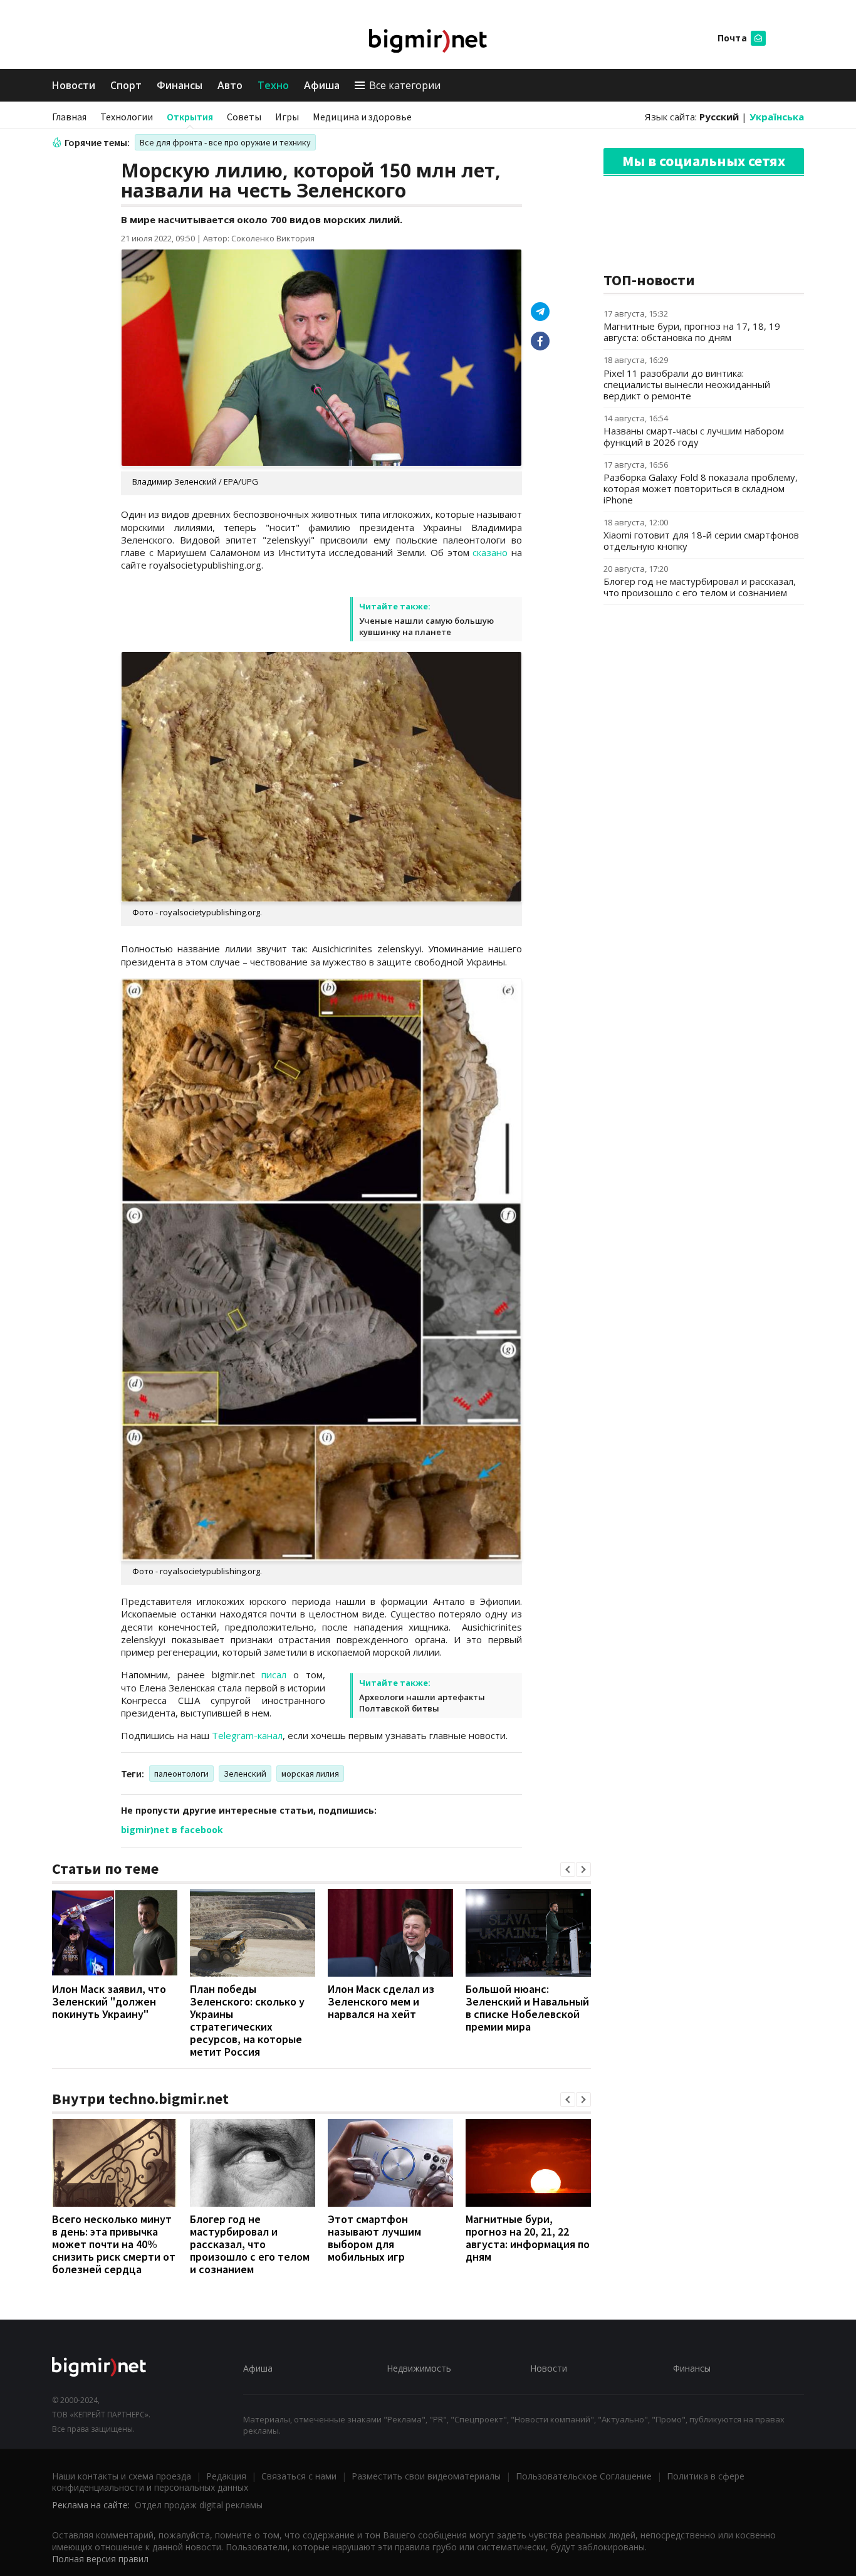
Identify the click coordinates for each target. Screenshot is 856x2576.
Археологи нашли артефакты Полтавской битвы (422, 1703)
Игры (287, 117)
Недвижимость (419, 2368)
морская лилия (310, 1774)
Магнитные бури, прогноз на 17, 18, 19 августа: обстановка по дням (692, 332)
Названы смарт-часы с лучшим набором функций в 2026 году (694, 436)
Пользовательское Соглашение (584, 2476)
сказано (490, 552)
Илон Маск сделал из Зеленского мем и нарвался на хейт (381, 2001)
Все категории (405, 85)
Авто (230, 85)
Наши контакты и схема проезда (122, 2476)
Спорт (126, 85)
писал (274, 1674)
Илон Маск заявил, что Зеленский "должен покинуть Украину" (109, 2001)
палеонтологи (181, 1774)
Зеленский (245, 1774)
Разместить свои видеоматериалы (426, 2476)
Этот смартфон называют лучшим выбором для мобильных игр (374, 2238)
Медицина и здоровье (362, 117)
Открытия (190, 117)
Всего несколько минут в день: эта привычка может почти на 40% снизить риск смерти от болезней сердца (114, 2244)
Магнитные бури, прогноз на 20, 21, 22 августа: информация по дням (528, 2238)
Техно (273, 85)
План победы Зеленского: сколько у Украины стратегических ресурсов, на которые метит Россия (247, 2020)
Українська (777, 117)
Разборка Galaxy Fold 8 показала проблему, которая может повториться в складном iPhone (701, 488)
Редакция (226, 2476)
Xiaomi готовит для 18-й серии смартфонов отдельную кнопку (701, 540)
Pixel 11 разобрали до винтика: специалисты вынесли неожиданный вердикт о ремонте (687, 384)
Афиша (322, 85)
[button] (568, 1869)
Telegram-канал (247, 1735)
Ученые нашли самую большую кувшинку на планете (426, 626)
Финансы (180, 85)
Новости (74, 85)
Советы (244, 117)
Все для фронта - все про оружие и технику (225, 142)
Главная (69, 117)
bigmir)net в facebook (172, 1830)
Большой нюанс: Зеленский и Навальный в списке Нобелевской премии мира (527, 2008)
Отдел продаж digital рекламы (199, 2505)
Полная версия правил (100, 2559)
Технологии (127, 117)
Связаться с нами (299, 2476)
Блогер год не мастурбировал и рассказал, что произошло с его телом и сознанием (250, 2244)
